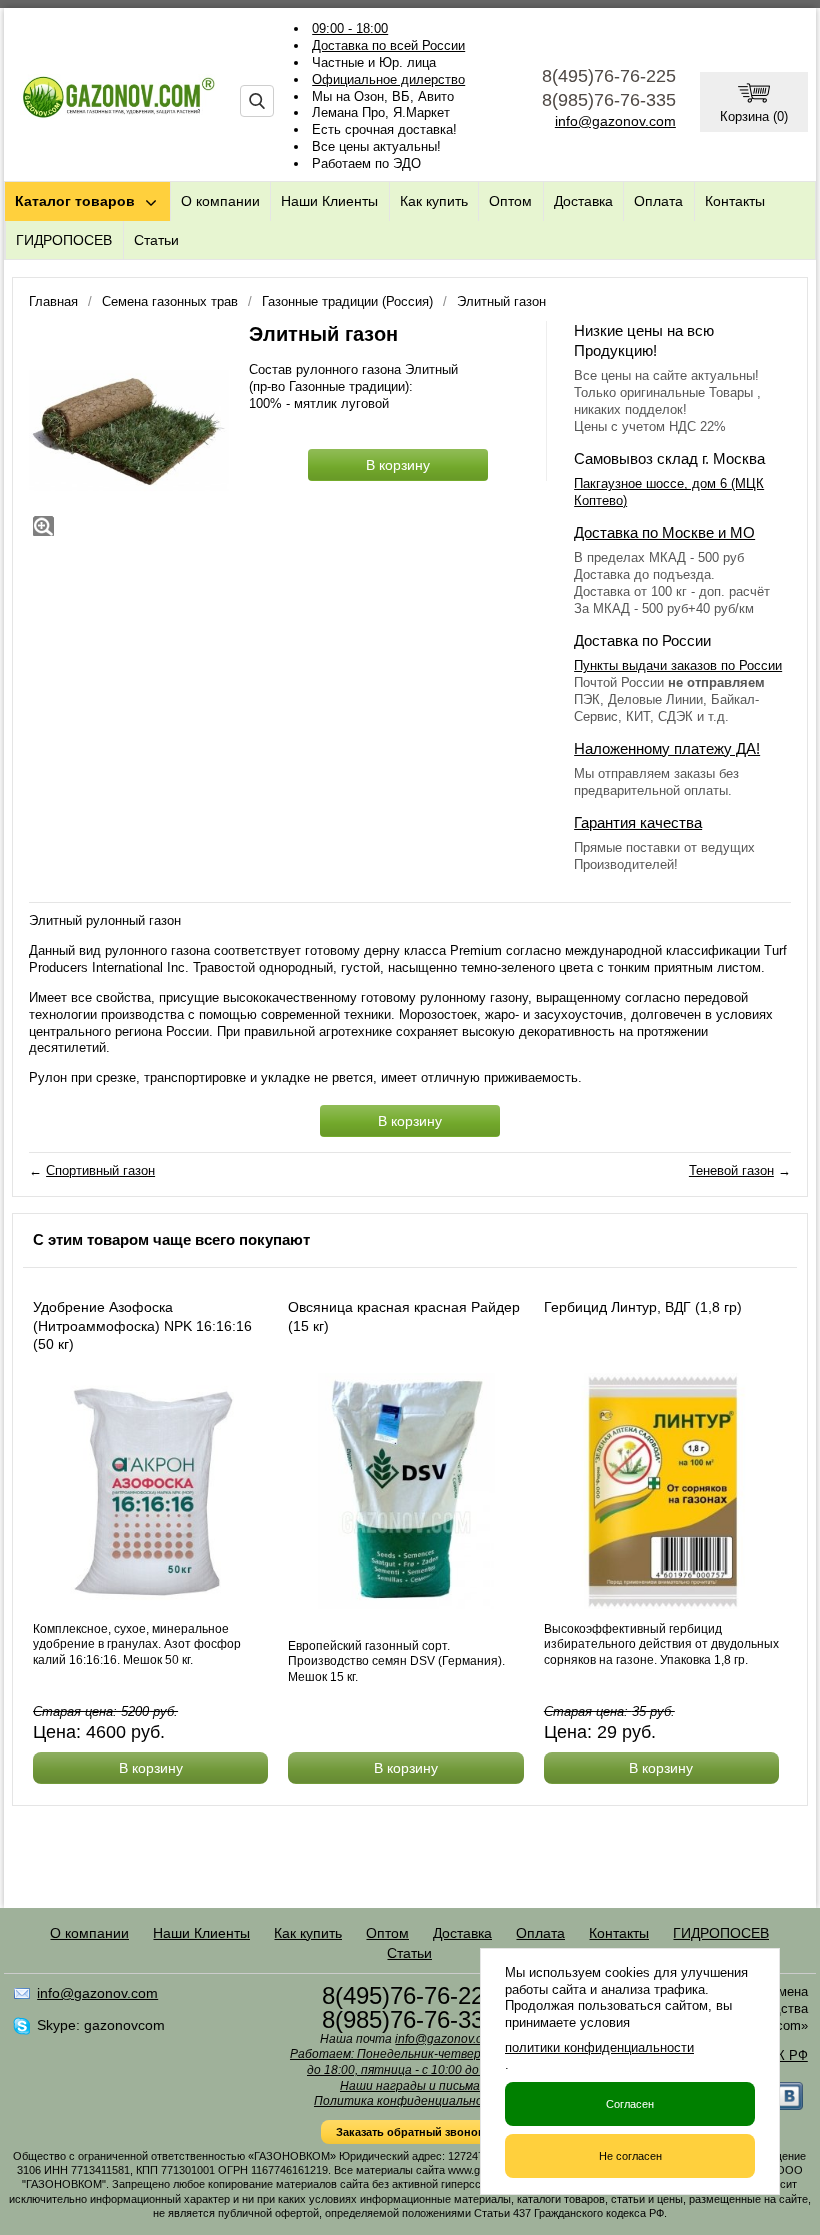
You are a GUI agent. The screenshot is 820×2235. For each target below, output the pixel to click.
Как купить (434, 201)
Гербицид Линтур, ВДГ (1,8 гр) (643, 1307)
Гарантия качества (638, 822)
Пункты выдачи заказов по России (678, 665)
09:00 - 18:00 (350, 28)
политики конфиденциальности (599, 2047)
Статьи (156, 240)
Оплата (658, 201)
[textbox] (257, 101)
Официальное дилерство (388, 79)
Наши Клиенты (329, 201)
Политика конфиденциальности (410, 2101)
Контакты (735, 201)
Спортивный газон (100, 1170)
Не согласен (630, 2156)
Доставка (583, 201)
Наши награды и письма (410, 2086)
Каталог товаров (75, 201)
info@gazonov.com (615, 121)
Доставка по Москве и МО (664, 532)
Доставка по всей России (388, 45)
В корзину (398, 465)
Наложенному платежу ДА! (667, 748)
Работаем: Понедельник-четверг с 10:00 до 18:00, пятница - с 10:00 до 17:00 (410, 2062)
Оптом (510, 201)
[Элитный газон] (129, 431)
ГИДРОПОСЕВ (64, 240)
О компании (220, 201)
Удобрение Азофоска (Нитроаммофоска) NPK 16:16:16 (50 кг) (142, 1325)
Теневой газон (731, 1170)
